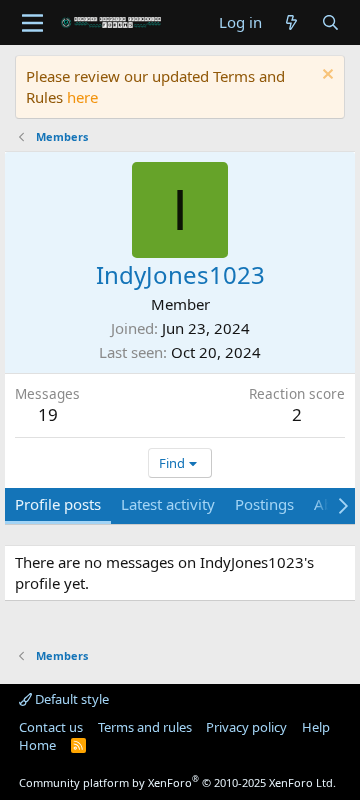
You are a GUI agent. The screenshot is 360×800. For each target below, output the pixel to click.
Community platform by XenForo (177, 782)
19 (48, 414)
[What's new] (291, 22)
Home (37, 745)
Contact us (51, 727)
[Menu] (32, 23)
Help (316, 727)
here (82, 97)
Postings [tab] (264, 504)
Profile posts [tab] (58, 504)
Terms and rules (145, 727)
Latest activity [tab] (168, 504)
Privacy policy (246, 727)
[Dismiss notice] (325, 76)
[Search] (330, 22)
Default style (70, 699)
